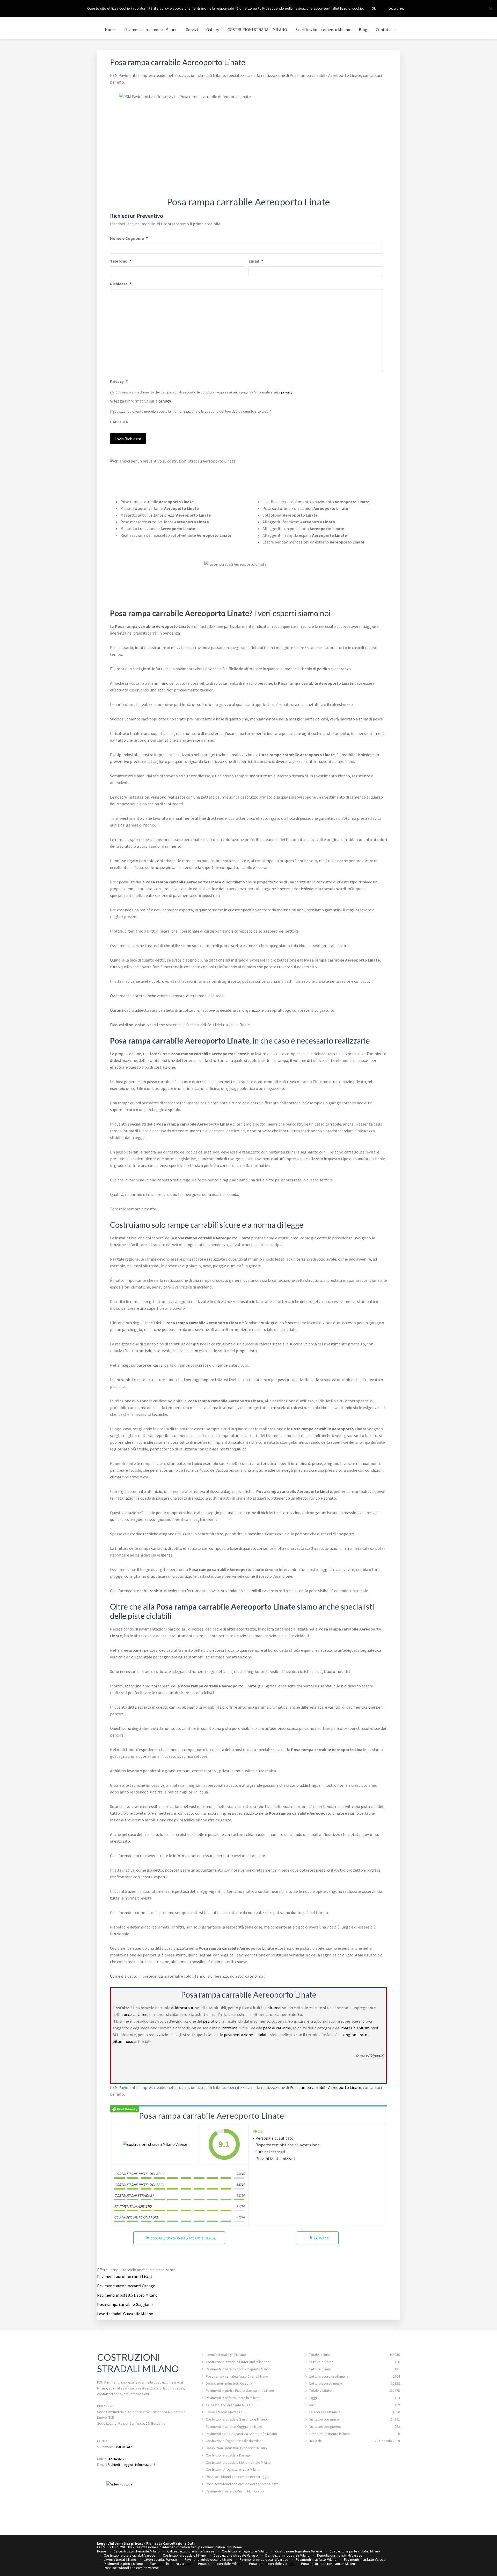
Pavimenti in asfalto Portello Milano (233, 2398)
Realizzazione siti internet (155, 2547)
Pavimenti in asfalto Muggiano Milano (234, 2426)
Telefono (121, 261)
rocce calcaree (135, 2014)
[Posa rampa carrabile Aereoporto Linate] (155, 2144)
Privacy (119, 381)
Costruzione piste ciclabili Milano (355, 2551)
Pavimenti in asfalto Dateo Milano (127, 2295)
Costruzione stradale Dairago (228, 2455)
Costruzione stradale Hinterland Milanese (238, 2362)
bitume (274, 2008)
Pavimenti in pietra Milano (123, 2564)
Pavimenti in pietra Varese (170, 2564)
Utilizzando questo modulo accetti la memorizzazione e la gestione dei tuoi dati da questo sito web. (193, 411)
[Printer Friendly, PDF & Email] (125, 2109)
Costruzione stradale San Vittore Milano (236, 2419)
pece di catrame (277, 2028)
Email (256, 261)
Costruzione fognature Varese (299, 2551)
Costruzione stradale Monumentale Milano (238, 2462)
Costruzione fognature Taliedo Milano (235, 2441)
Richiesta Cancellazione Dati (170, 2543)
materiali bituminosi (360, 2028)
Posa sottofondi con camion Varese (131, 2568)
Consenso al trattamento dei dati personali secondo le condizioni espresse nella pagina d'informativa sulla (204, 392)
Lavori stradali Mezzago (224, 2412)
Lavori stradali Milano (120, 2559)
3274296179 (117, 2459)
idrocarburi (185, 2008)
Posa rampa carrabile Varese (271, 2564)
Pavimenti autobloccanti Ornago (126, 2286)
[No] (491, 9)
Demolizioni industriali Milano (287, 2555)
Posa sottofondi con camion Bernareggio (238, 2477)
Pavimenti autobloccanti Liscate (126, 2276)
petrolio (210, 2021)
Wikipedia (374, 2056)
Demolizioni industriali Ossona (229, 2383)
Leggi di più (397, 8)
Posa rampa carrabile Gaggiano (125, 2304)
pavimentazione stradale (246, 2035)
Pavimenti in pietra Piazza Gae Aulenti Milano (240, 2391)
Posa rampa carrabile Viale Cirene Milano (237, 2376)
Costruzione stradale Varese (236, 2555)
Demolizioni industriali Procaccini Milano (236, 2448)
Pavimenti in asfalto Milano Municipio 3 (235, 2491)
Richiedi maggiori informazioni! (131, 2465)
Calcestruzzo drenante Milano (137, 2551)
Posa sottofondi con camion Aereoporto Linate (242, 2484)
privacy (287, 392)
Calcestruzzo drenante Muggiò (230, 2405)
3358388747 (123, 2447)
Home (102, 2551)
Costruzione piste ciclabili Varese (130, 2555)
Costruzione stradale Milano (184, 2555)
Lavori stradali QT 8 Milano (226, 2355)
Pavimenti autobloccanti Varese (264, 2559)
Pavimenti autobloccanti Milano (208, 2559)
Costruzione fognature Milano (245, 2551)
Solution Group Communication (201, 2547)
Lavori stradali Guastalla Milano (125, 2314)
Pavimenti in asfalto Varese (365, 2559)
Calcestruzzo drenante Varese (191, 2551)
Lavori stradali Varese (160, 2559)
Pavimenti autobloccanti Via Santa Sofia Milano (241, 2434)
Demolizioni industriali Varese (340, 2555)
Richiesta (121, 284)
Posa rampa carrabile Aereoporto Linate (325, 2087)
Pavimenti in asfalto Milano (316, 2559)
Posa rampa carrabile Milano (220, 2564)
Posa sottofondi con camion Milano (328, 2564)
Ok (374, 8)
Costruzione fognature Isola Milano (233, 2469)
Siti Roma (235, 2547)
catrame (230, 2028)
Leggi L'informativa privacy (120, 2543)
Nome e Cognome (129, 238)
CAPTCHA (119, 422)
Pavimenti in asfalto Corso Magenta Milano (238, 2369)
